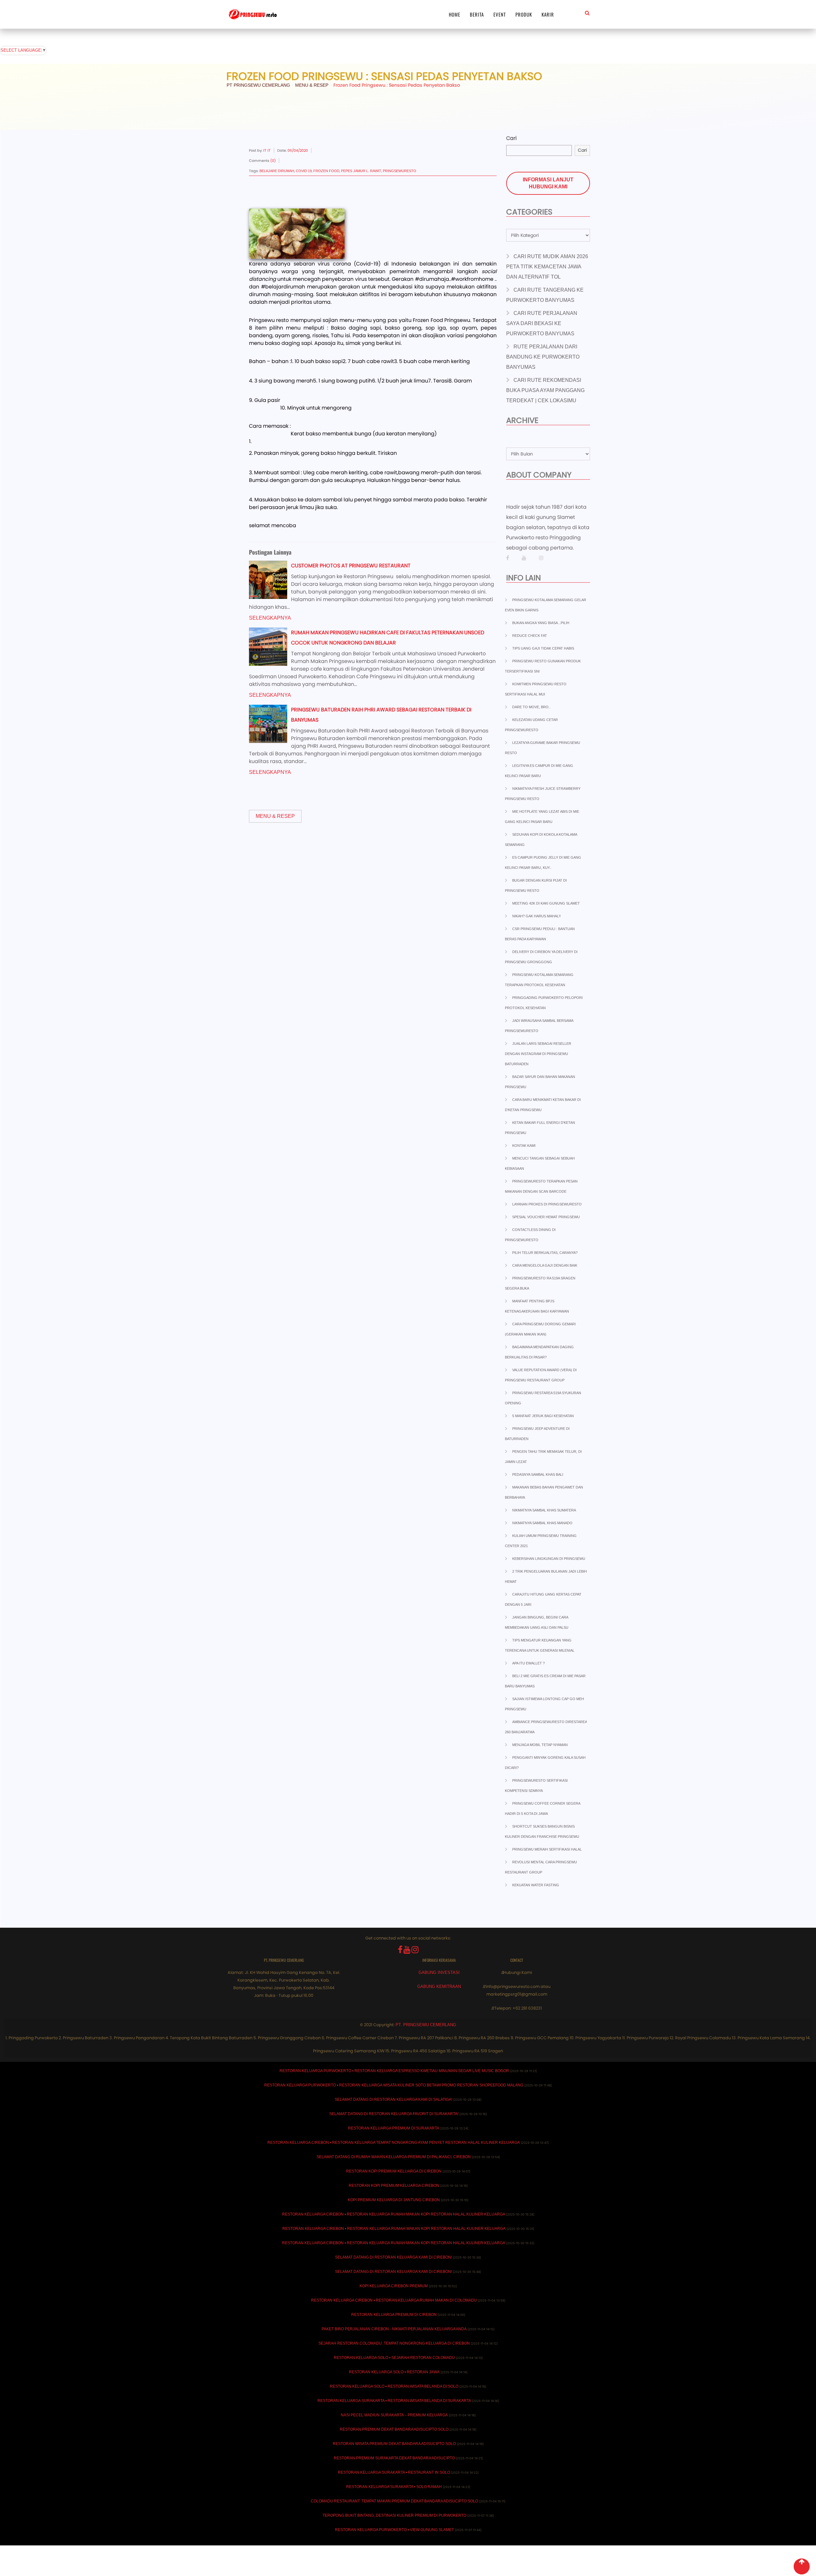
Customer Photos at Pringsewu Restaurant (351, 566)
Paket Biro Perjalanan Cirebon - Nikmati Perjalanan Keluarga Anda (394, 2329)
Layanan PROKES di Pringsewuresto (547, 1204)
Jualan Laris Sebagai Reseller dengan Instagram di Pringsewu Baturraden (538, 1054)
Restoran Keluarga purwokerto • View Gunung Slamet (394, 2530)
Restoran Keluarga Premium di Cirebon (394, 2315)
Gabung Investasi (439, 1972)
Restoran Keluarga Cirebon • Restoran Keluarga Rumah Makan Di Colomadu (394, 2300)
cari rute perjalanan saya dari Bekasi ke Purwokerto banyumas (542, 323)
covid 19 (304, 171)
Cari (511, 138)
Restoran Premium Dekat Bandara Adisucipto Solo (394, 2429)
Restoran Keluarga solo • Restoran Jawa (394, 2372)
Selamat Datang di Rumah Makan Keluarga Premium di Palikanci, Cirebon (394, 2157)
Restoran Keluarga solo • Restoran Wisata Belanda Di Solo (394, 2386)
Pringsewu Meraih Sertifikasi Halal (547, 1849)
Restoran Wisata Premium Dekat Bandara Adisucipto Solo (394, 2444)
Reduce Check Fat (530, 636)
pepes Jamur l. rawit (361, 171)
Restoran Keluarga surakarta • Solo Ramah (394, 2487)
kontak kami (524, 1146)
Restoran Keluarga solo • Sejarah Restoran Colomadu (394, 2358)
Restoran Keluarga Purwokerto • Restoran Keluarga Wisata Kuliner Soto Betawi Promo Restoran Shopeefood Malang (394, 2085)
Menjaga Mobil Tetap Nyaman (540, 1745)
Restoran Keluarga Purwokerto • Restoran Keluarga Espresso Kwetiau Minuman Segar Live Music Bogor (394, 2071)
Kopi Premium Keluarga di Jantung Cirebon (394, 2200)
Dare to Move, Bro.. (531, 707)
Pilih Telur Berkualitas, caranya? (545, 1253)
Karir (548, 14)
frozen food (326, 171)
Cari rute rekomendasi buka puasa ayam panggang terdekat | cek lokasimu (545, 390)
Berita (477, 14)
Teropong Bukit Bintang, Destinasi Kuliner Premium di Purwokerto (394, 2515)
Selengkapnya (270, 618)
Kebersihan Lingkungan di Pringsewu (549, 1559)
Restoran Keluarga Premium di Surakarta (394, 2128)
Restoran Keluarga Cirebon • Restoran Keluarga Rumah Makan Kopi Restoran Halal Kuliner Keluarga (394, 2214)
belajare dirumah (277, 171)
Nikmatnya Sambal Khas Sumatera (544, 1510)
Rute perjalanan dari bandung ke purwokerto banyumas (543, 357)
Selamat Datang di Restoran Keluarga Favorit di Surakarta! (394, 2114)
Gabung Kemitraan (439, 1987)
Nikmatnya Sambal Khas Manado (542, 1523)
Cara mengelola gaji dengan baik (545, 1265)
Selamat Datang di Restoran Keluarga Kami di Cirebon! (393, 2257)
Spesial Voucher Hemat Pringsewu (546, 1217)
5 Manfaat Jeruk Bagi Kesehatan (543, 1416)
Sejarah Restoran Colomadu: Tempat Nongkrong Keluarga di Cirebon (394, 2343)
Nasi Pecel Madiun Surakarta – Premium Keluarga (394, 2415)
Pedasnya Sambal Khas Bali (538, 1474)
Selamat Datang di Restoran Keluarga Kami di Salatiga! (393, 2099)
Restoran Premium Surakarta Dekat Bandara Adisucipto (394, 2458)
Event (500, 14)
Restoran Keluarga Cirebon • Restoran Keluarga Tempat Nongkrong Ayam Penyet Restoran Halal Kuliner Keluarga (394, 2143)
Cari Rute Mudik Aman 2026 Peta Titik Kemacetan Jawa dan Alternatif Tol (547, 267)
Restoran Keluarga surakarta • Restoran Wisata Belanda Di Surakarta (394, 2401)
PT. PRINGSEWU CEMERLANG (426, 2025)
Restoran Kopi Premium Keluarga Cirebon (394, 2186)
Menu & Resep (275, 816)
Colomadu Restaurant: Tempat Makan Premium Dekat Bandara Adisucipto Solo (394, 2501)
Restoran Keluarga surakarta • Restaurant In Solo (394, 2472)
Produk (524, 14)
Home (455, 14)
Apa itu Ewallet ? (528, 1663)
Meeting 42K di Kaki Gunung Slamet (546, 903)
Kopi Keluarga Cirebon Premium (394, 2286)
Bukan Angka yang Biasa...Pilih (541, 623)
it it (267, 150)
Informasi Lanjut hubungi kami (548, 183)
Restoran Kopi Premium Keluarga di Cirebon (394, 2171)
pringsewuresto (400, 171)
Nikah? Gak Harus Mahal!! (536, 916)
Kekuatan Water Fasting (536, 1885)
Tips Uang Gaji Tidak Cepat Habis (543, 648)
